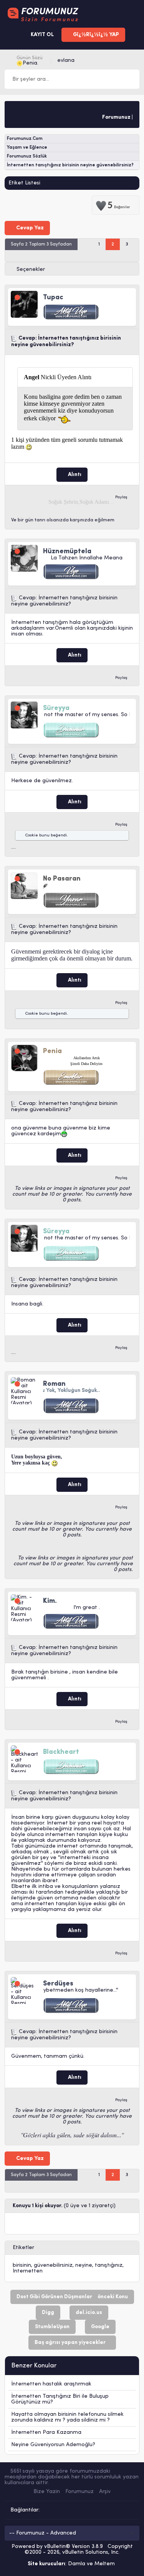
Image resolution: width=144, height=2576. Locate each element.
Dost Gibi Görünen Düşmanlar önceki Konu (72, 2297)
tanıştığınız (109, 2265)
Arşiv (105, 2492)
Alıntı (74, 475)
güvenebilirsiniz (53, 2265)
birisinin (22, 2265)
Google (100, 2327)
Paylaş (121, 497)
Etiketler (23, 2248)
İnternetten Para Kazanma (46, 2433)
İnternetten (28, 2271)
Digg (48, 2313)
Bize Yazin (47, 2492)
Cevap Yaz (29, 228)
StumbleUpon (52, 2327)
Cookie (31, 835)
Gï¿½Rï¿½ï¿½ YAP (95, 35)
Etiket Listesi (24, 183)
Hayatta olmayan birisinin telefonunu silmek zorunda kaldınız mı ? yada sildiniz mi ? (67, 2417)
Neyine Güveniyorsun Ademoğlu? (53, 2445)
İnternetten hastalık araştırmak (51, 2384)
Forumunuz (79, 2492)
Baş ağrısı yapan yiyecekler (70, 2343)
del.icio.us (89, 2313)
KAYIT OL (42, 35)
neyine (84, 2265)
